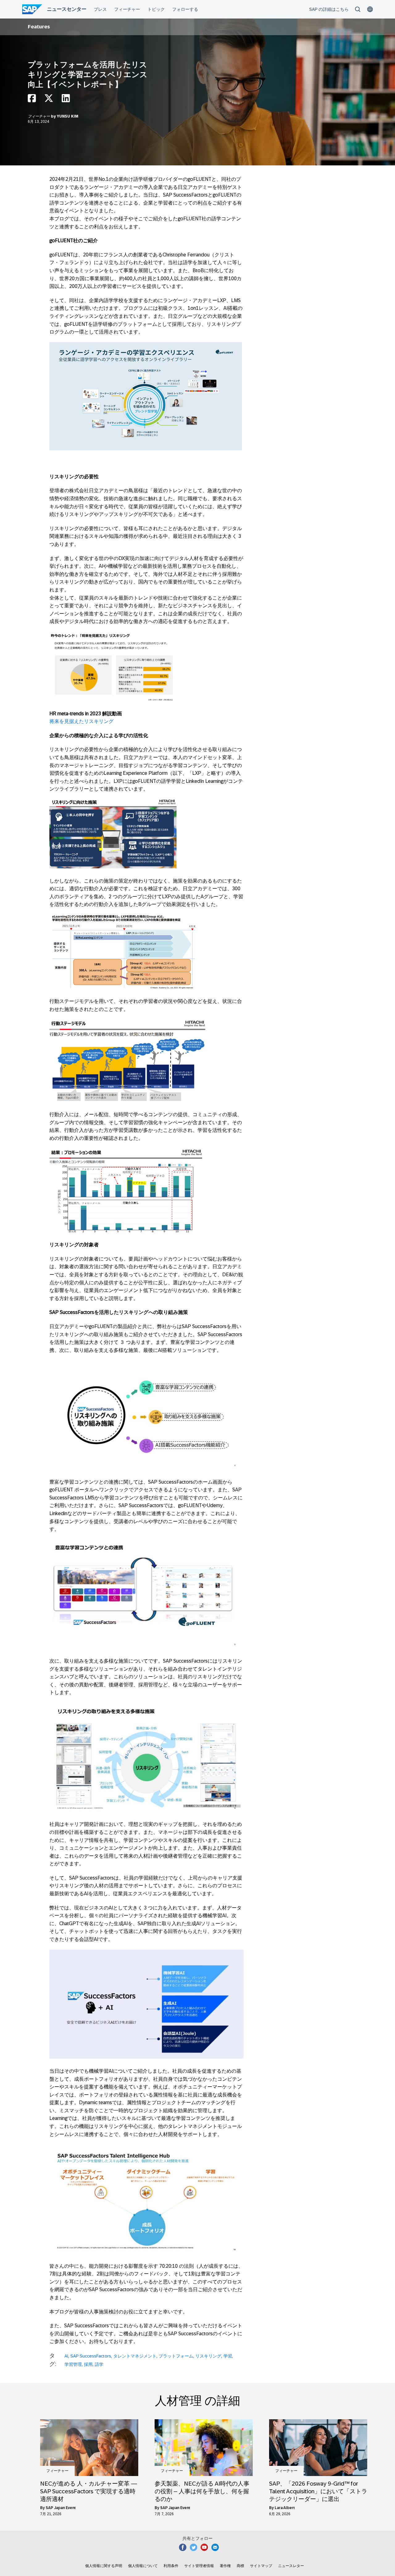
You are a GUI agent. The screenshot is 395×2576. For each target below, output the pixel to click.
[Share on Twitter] (49, 100)
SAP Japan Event (61, 2508)
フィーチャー (39, 116)
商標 (240, 2566)
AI (66, 2356)
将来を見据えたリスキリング (81, 721)
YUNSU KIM (68, 116)
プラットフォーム (176, 2356)
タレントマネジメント (135, 2356)
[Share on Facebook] (32, 100)
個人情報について (143, 2566)
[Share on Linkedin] (66, 100)
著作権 (225, 2566)
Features (39, 27)
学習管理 (73, 2364)
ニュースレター (291, 2566)
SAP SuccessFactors (91, 2356)
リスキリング (208, 2356)
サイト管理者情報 (199, 2566)
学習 (228, 2356)
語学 (99, 2364)
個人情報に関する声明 (104, 2566)
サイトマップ (261, 2566)
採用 (88, 2364)
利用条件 (171, 2566)
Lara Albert (285, 2508)
